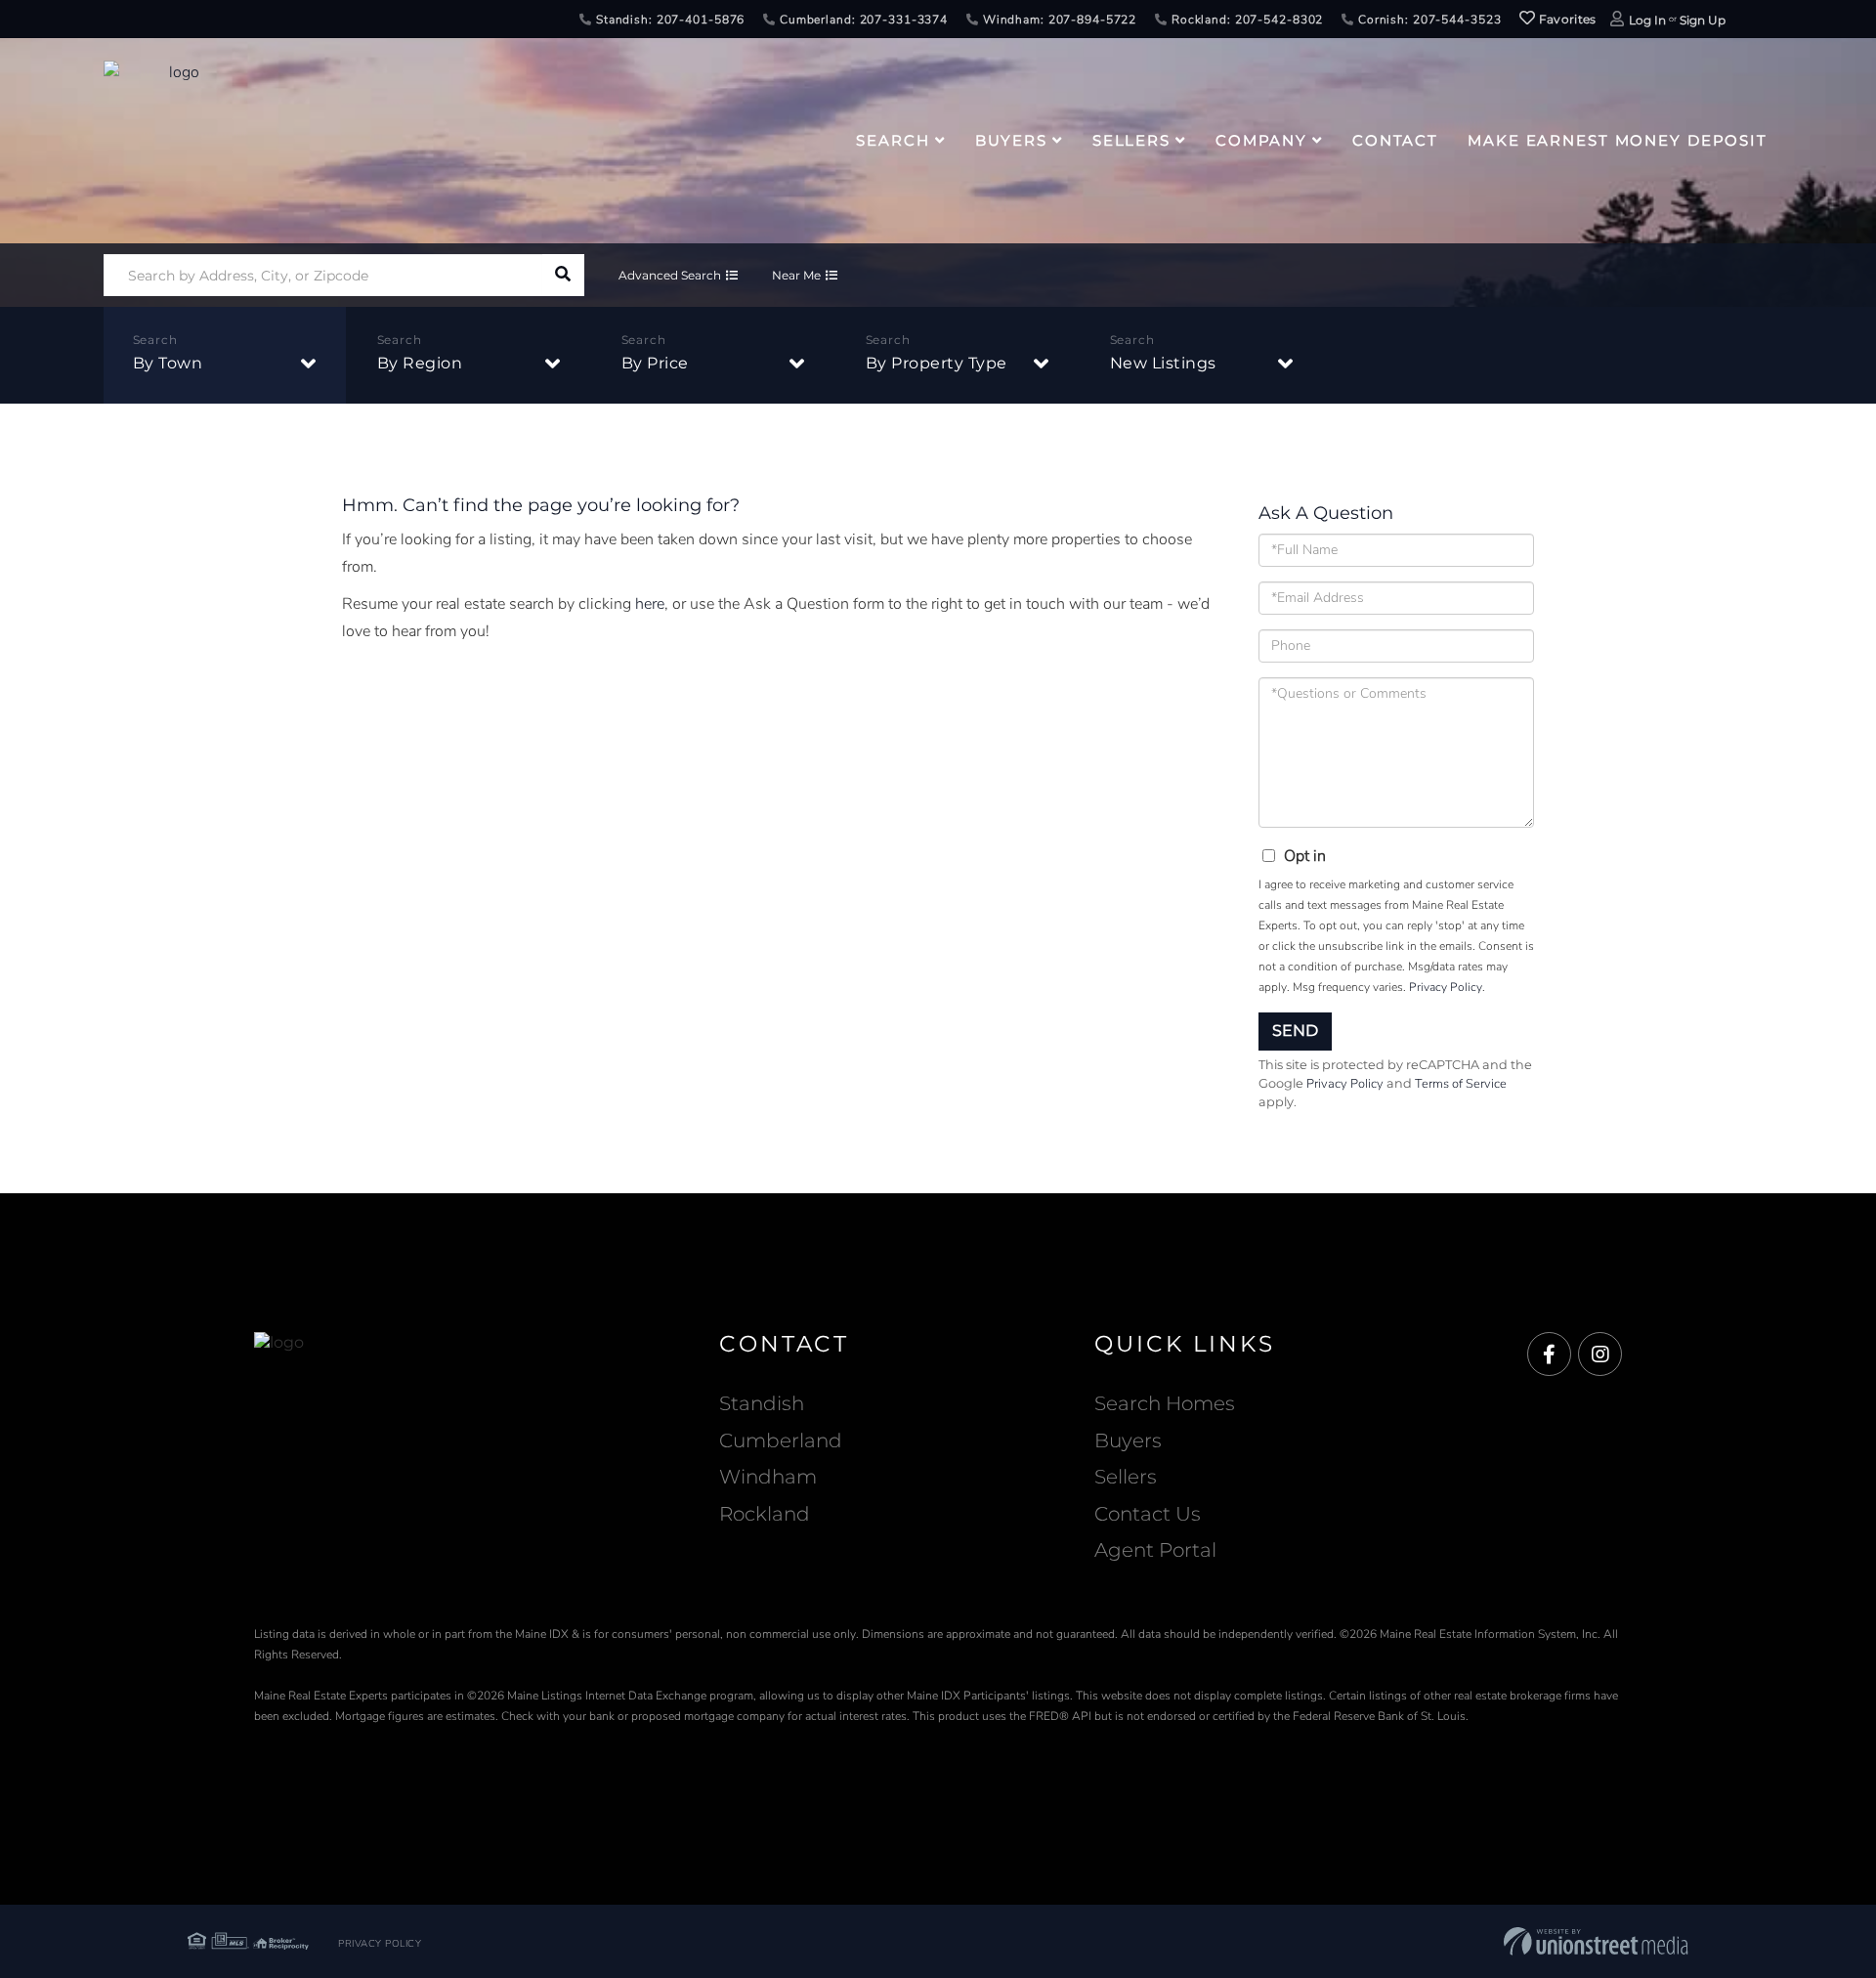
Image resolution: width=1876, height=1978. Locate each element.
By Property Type (937, 363)
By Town (168, 363)
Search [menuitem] (893, 140)
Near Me (796, 275)
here (650, 604)
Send (1295, 1031)
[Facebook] (1549, 1355)
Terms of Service (1461, 1084)
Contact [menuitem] (1395, 140)
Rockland (765, 1514)
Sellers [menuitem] (1131, 140)
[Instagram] (1600, 1355)
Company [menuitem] (1261, 140)
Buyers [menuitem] (1011, 140)
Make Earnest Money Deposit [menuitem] (1618, 140)
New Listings (1163, 363)
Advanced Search (670, 275)
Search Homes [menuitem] (1165, 1403)
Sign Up (1703, 20)
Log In (1647, 20)
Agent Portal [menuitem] (1155, 1550)
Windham (768, 1477)
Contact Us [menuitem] (1148, 1514)
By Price (655, 363)
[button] (563, 275)
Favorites (1566, 19)
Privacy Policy (1446, 987)
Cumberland (781, 1440)
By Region (420, 363)
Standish (762, 1403)
